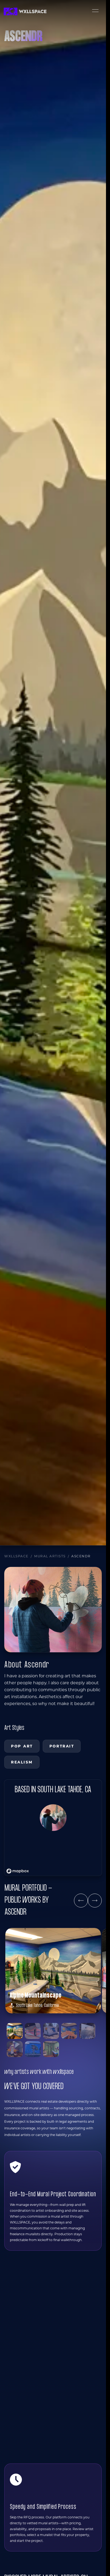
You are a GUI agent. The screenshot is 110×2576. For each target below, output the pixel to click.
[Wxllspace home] (25, 11)
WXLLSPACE (16, 1556)
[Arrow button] (81, 1901)
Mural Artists (50, 1556)
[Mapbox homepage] (18, 1871)
